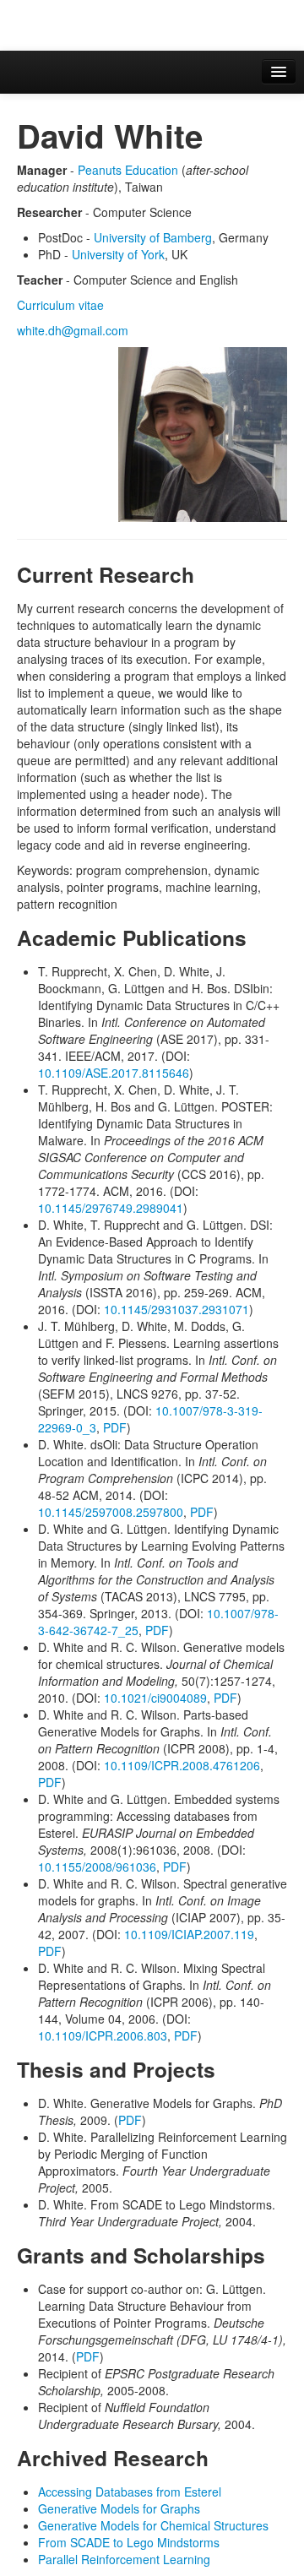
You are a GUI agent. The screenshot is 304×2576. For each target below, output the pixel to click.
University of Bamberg (153, 237)
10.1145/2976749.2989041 (111, 1208)
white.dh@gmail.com (73, 330)
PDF (115, 1427)
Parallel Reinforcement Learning (124, 2559)
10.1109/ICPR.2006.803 (103, 2035)
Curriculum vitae (60, 305)
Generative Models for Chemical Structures (153, 2525)
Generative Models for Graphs (119, 2508)
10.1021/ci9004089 (155, 1698)
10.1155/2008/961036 (97, 1867)
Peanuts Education (128, 170)
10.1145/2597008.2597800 (111, 1512)
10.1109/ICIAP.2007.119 (189, 1934)
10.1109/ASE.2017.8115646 (114, 1073)
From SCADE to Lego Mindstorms (129, 2542)
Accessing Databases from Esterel (130, 2492)
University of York (118, 254)
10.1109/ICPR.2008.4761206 (182, 1765)
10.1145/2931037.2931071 (176, 1309)
